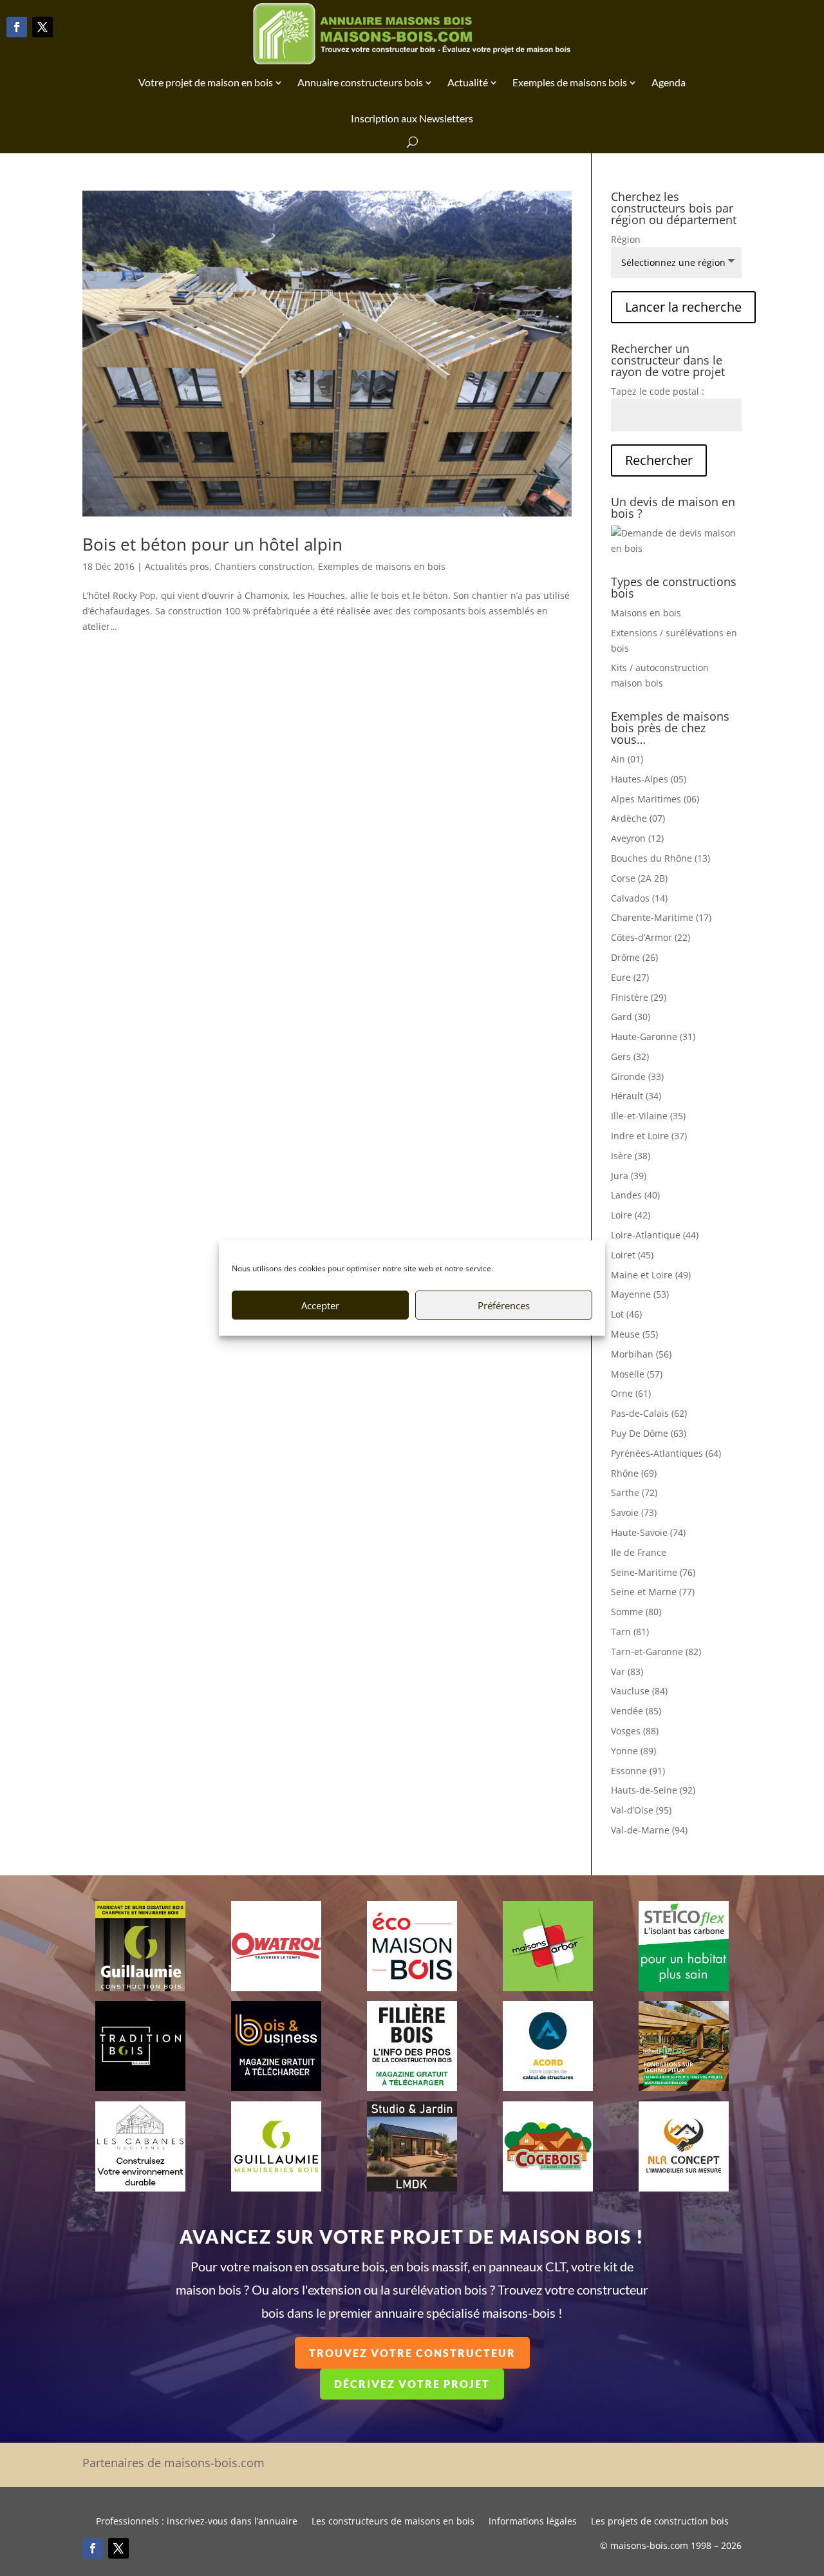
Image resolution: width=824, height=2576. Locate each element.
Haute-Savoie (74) (648, 1532)
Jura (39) (629, 1176)
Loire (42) (631, 1215)
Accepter (320, 1305)
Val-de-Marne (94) (649, 1830)
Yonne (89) (633, 1751)
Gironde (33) (637, 1076)
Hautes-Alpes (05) (649, 779)
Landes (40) (635, 1195)
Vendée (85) (636, 1711)
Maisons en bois (646, 613)
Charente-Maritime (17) (661, 917)
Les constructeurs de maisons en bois (393, 2522)
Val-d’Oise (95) (641, 1810)
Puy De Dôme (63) (649, 1433)
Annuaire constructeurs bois (360, 82)
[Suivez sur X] (42, 27)
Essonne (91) (638, 1771)
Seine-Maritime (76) (653, 1572)
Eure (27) (630, 977)
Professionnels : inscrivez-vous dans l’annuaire (197, 2522)
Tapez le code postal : (658, 391)
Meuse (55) (634, 1334)
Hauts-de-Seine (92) (653, 1790)
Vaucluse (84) (639, 1691)
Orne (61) (631, 1393)
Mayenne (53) (640, 1294)
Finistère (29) (639, 997)
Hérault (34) (636, 1096)
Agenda (669, 82)
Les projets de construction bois (660, 2522)
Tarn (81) (630, 1632)
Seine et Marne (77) (653, 1592)
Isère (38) (631, 1156)
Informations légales (533, 2522)
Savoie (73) (634, 1512)
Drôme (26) (634, 957)
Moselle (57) (637, 1374)
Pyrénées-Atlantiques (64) (666, 1453)
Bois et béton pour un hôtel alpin (212, 544)
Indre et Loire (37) (649, 1136)
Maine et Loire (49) (651, 1275)
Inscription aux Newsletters (412, 118)
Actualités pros (177, 566)
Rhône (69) (634, 1473)
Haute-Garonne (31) (653, 1037)
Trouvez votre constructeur (412, 2353)
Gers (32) (630, 1056)
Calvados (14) (639, 898)
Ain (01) (627, 759)
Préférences (504, 1305)
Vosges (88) (635, 1731)
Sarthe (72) (634, 1492)
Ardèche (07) (638, 818)
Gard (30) (631, 1017)
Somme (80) (636, 1612)
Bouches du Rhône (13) (660, 858)
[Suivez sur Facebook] (17, 27)
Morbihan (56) (641, 1354)
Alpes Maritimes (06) (655, 799)
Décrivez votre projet (412, 2384)
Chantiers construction (264, 566)
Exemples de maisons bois (570, 82)
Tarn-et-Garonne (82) (656, 1652)
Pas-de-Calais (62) (649, 1413)
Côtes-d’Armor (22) (651, 937)
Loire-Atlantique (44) (655, 1235)
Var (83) (627, 1672)
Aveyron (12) (637, 838)
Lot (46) (626, 1314)
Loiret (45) (632, 1255)
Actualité (468, 82)
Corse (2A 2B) (639, 878)
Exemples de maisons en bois (382, 566)
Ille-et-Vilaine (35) (648, 1116)
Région (626, 239)
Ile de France (639, 1552)
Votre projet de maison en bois (206, 82)
